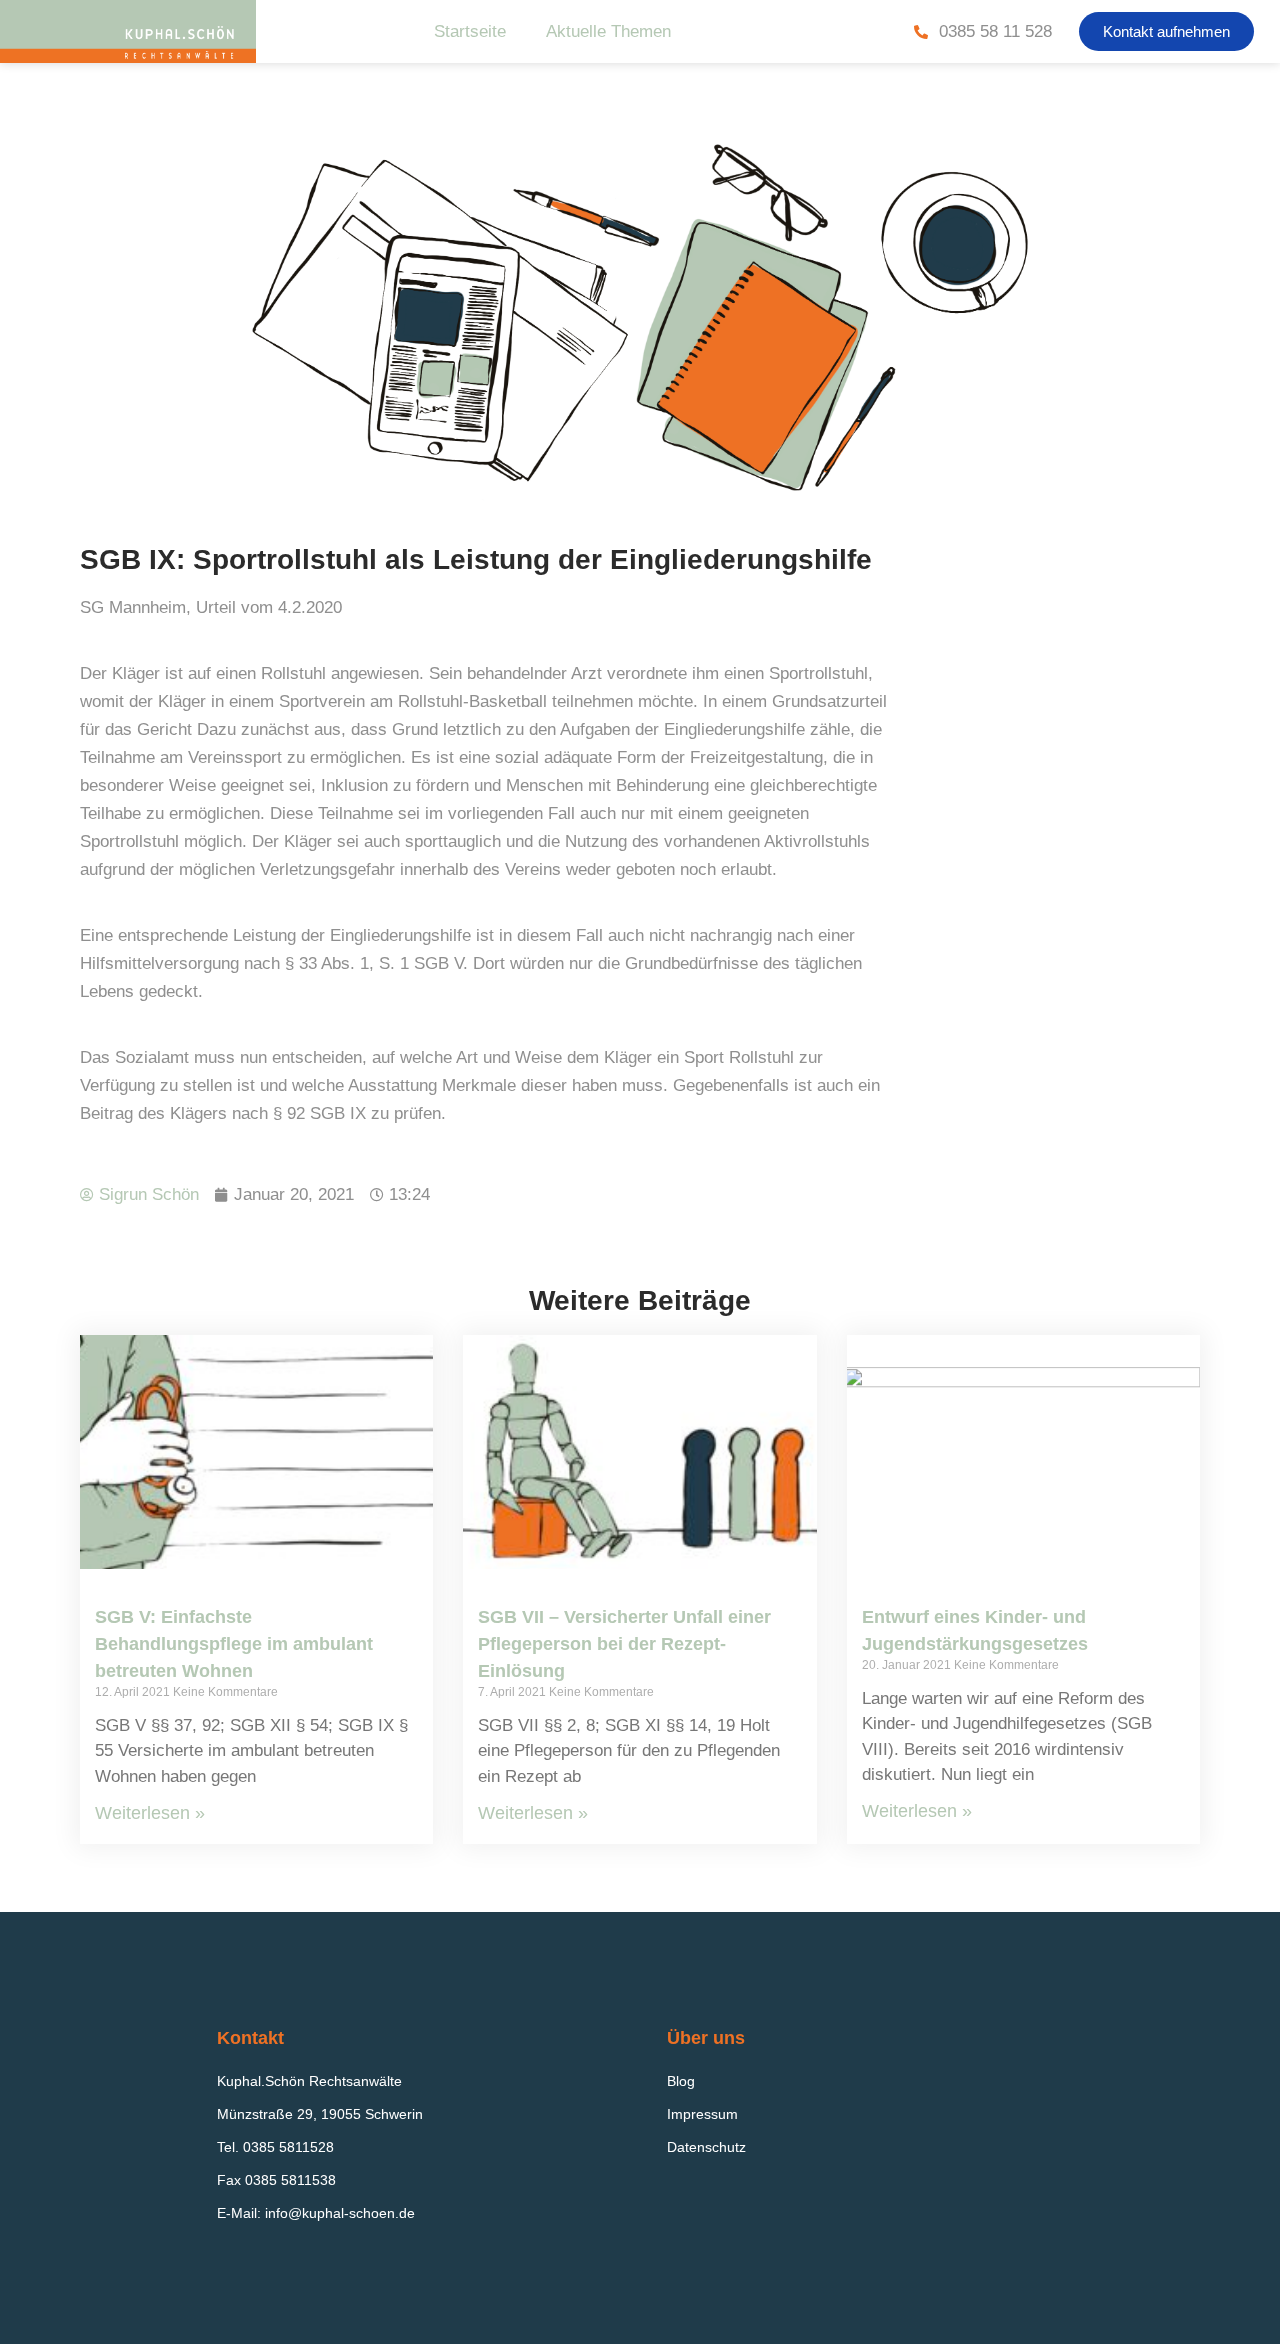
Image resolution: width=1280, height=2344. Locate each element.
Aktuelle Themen (608, 31)
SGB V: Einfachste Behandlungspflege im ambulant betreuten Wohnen (234, 1644)
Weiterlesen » (150, 1813)
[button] (1166, 31)
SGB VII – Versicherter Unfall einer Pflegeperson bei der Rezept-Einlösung (624, 1644)
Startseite (470, 31)
